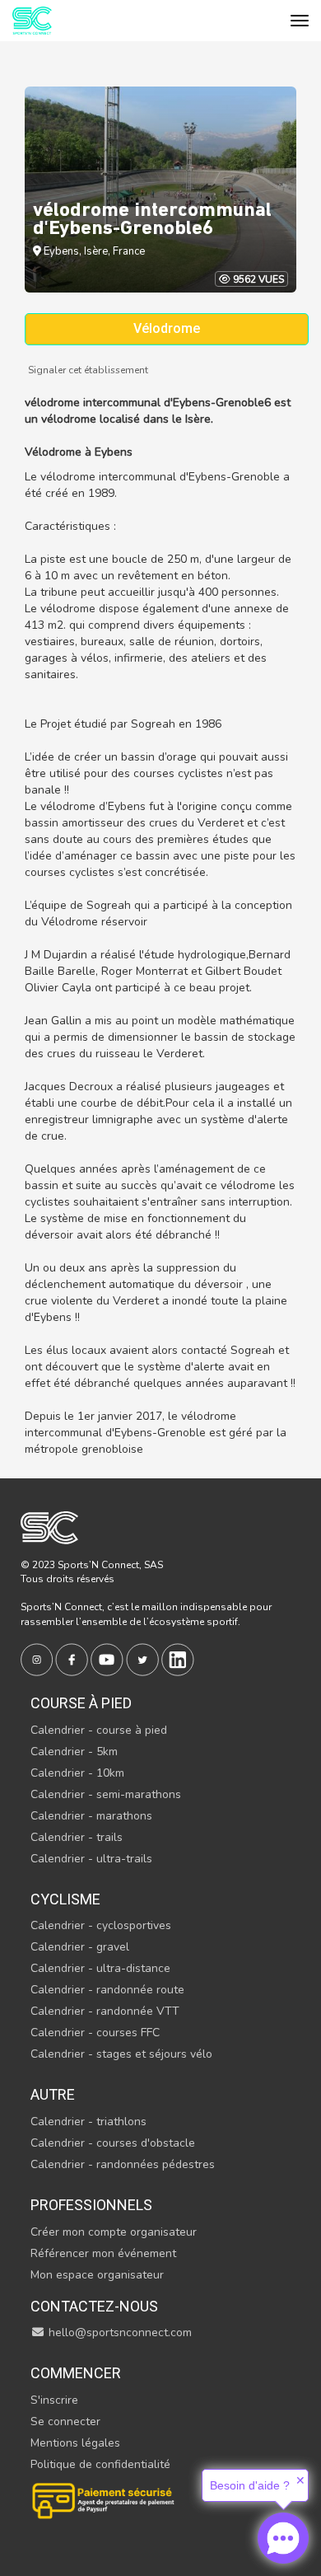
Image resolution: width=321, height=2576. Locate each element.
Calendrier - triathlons (88, 2122)
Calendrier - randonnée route (107, 1990)
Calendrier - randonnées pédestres (123, 2164)
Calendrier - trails (77, 1837)
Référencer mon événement (103, 2253)
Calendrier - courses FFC (95, 2033)
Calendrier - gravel (80, 1947)
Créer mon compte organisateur (114, 2232)
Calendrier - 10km (77, 1773)
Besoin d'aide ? (250, 2485)
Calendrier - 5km (74, 1752)
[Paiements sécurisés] (105, 2499)
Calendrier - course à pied (99, 1730)
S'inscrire (54, 2400)
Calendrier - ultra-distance (100, 1968)
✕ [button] (300, 2480)
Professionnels (91, 2205)
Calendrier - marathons (91, 1816)
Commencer (76, 2373)
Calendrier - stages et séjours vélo (121, 2054)
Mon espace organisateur (97, 2275)
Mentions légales (75, 2443)
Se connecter (65, 2421)
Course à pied (81, 1703)
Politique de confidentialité (100, 2464)
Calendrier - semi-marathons (106, 1794)
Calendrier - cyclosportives (101, 1925)
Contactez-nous (94, 2306)
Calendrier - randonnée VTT (105, 2011)
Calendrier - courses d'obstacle (113, 2143)
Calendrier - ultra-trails (91, 1859)
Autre (53, 2094)
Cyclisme (65, 1899)
